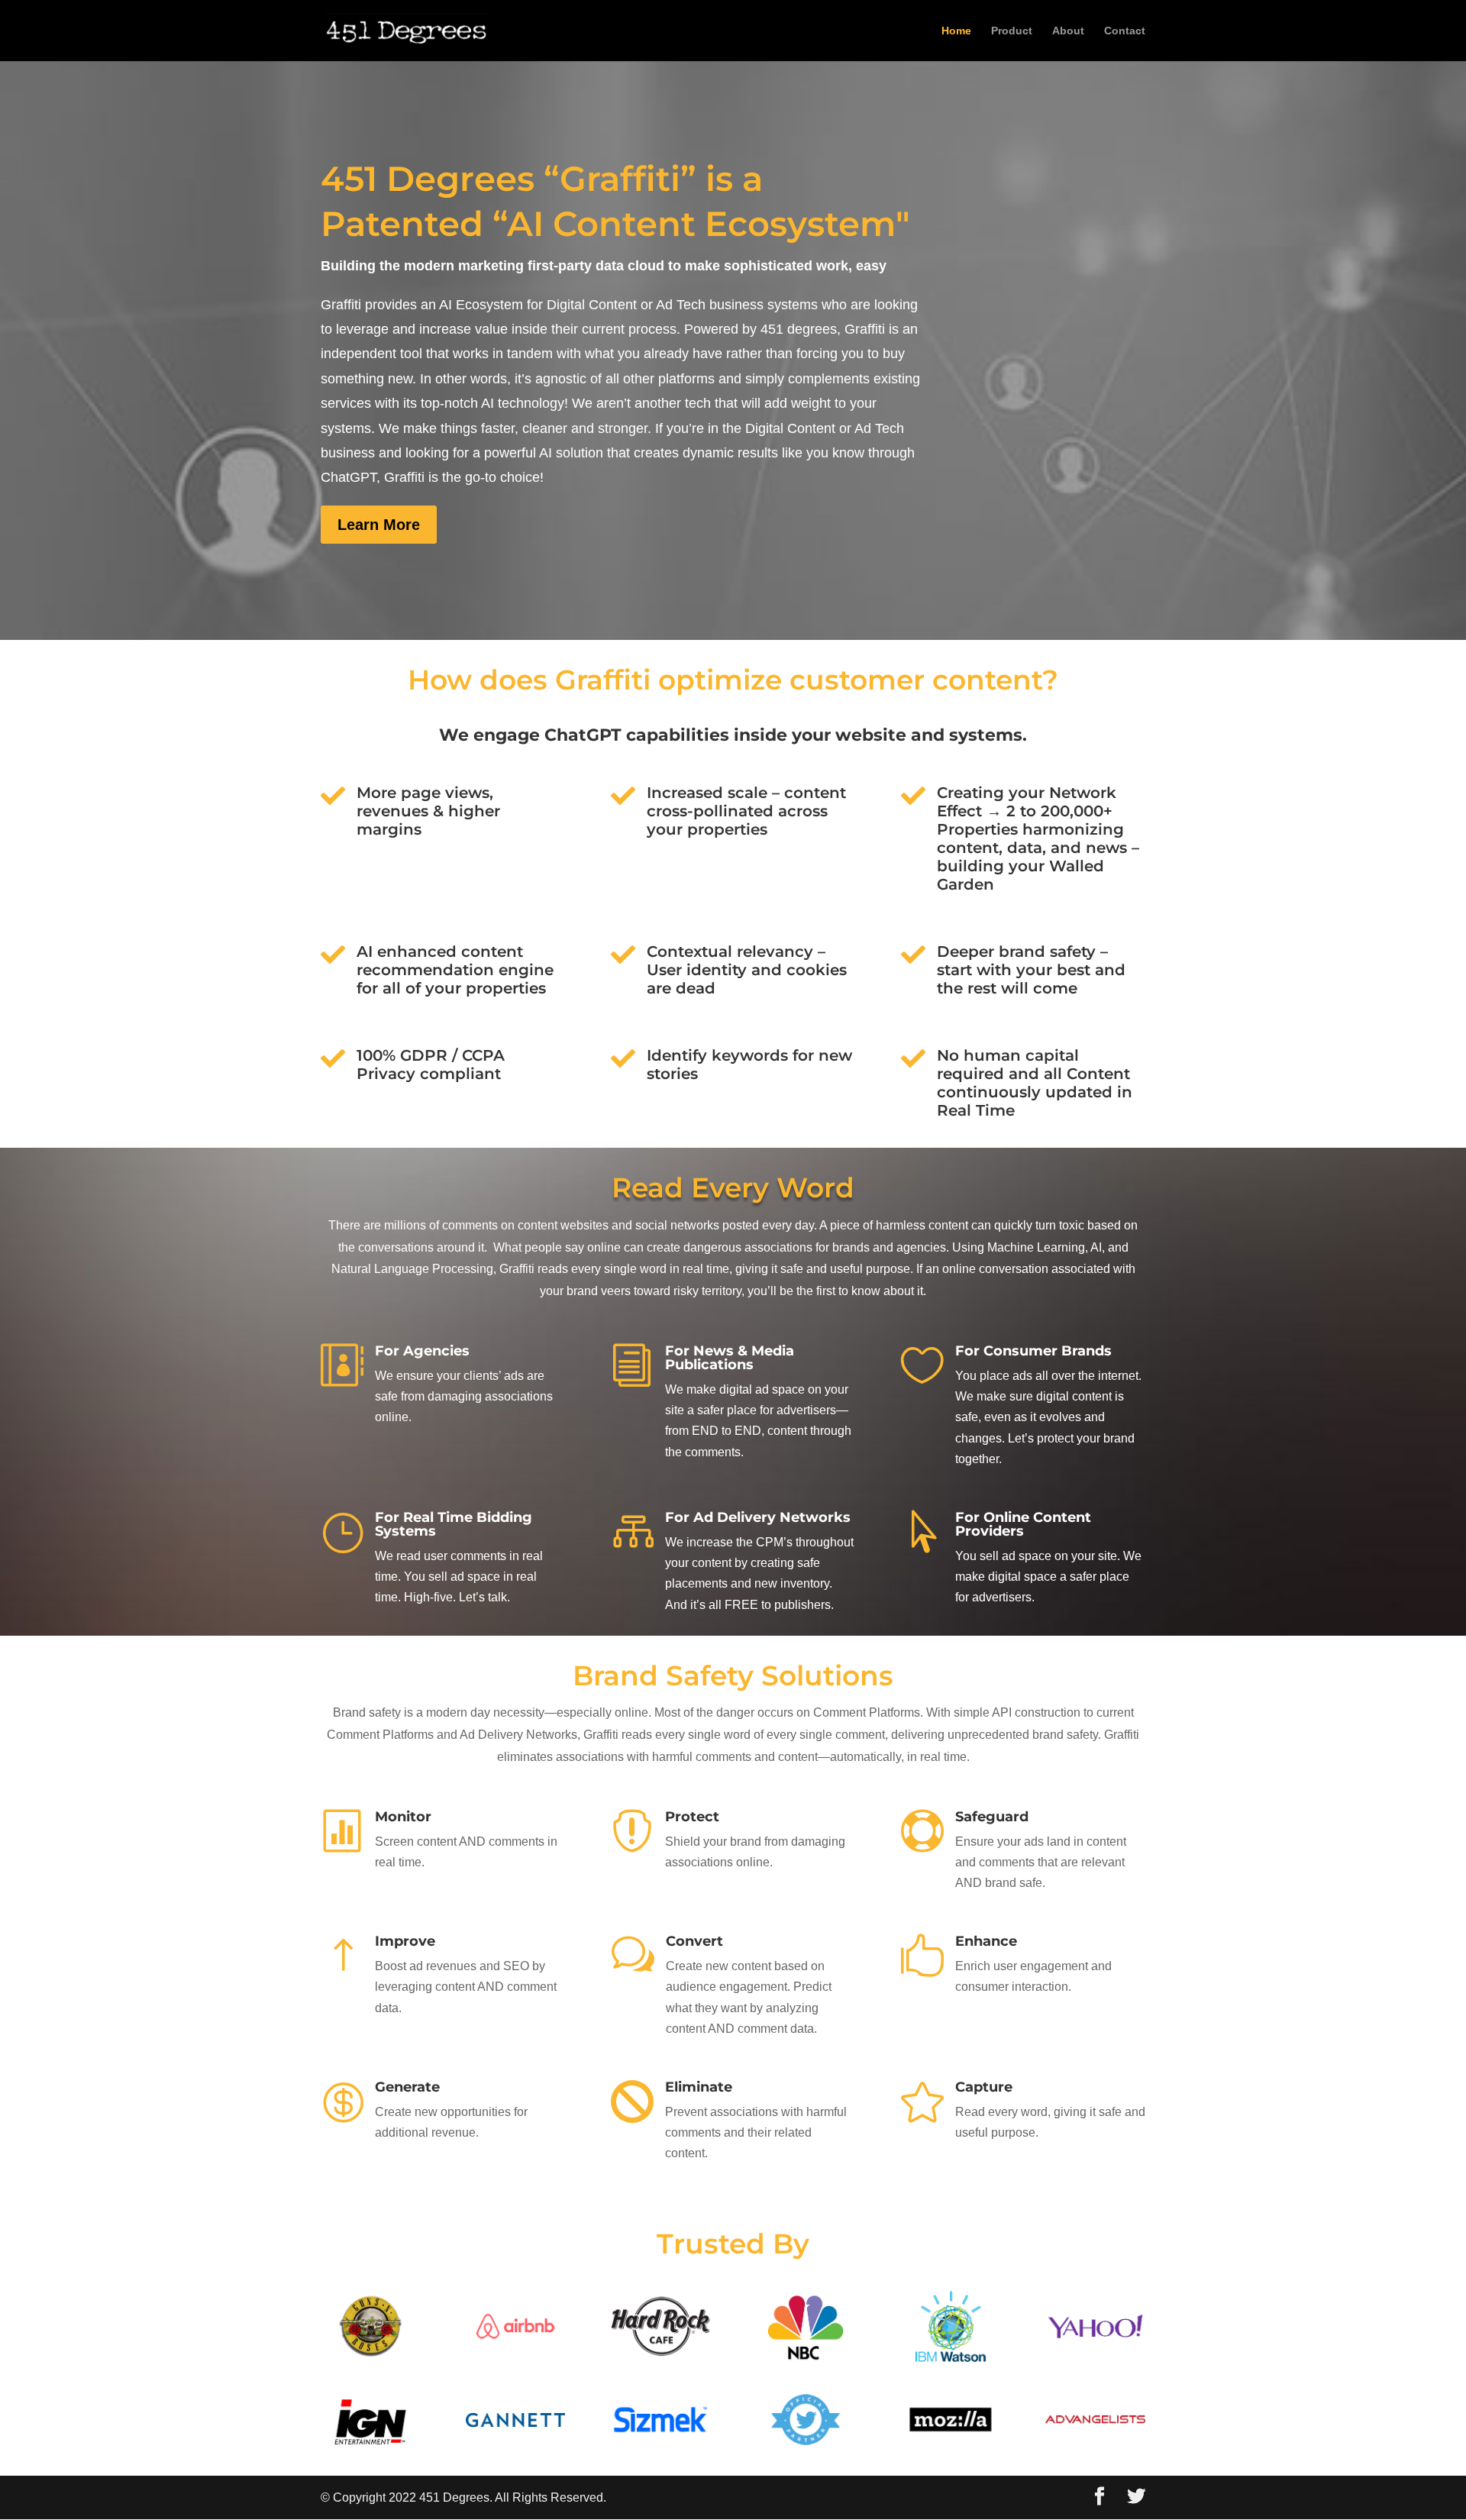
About (1068, 31)
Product (1012, 31)
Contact (1125, 31)
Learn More (379, 525)
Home (956, 31)
